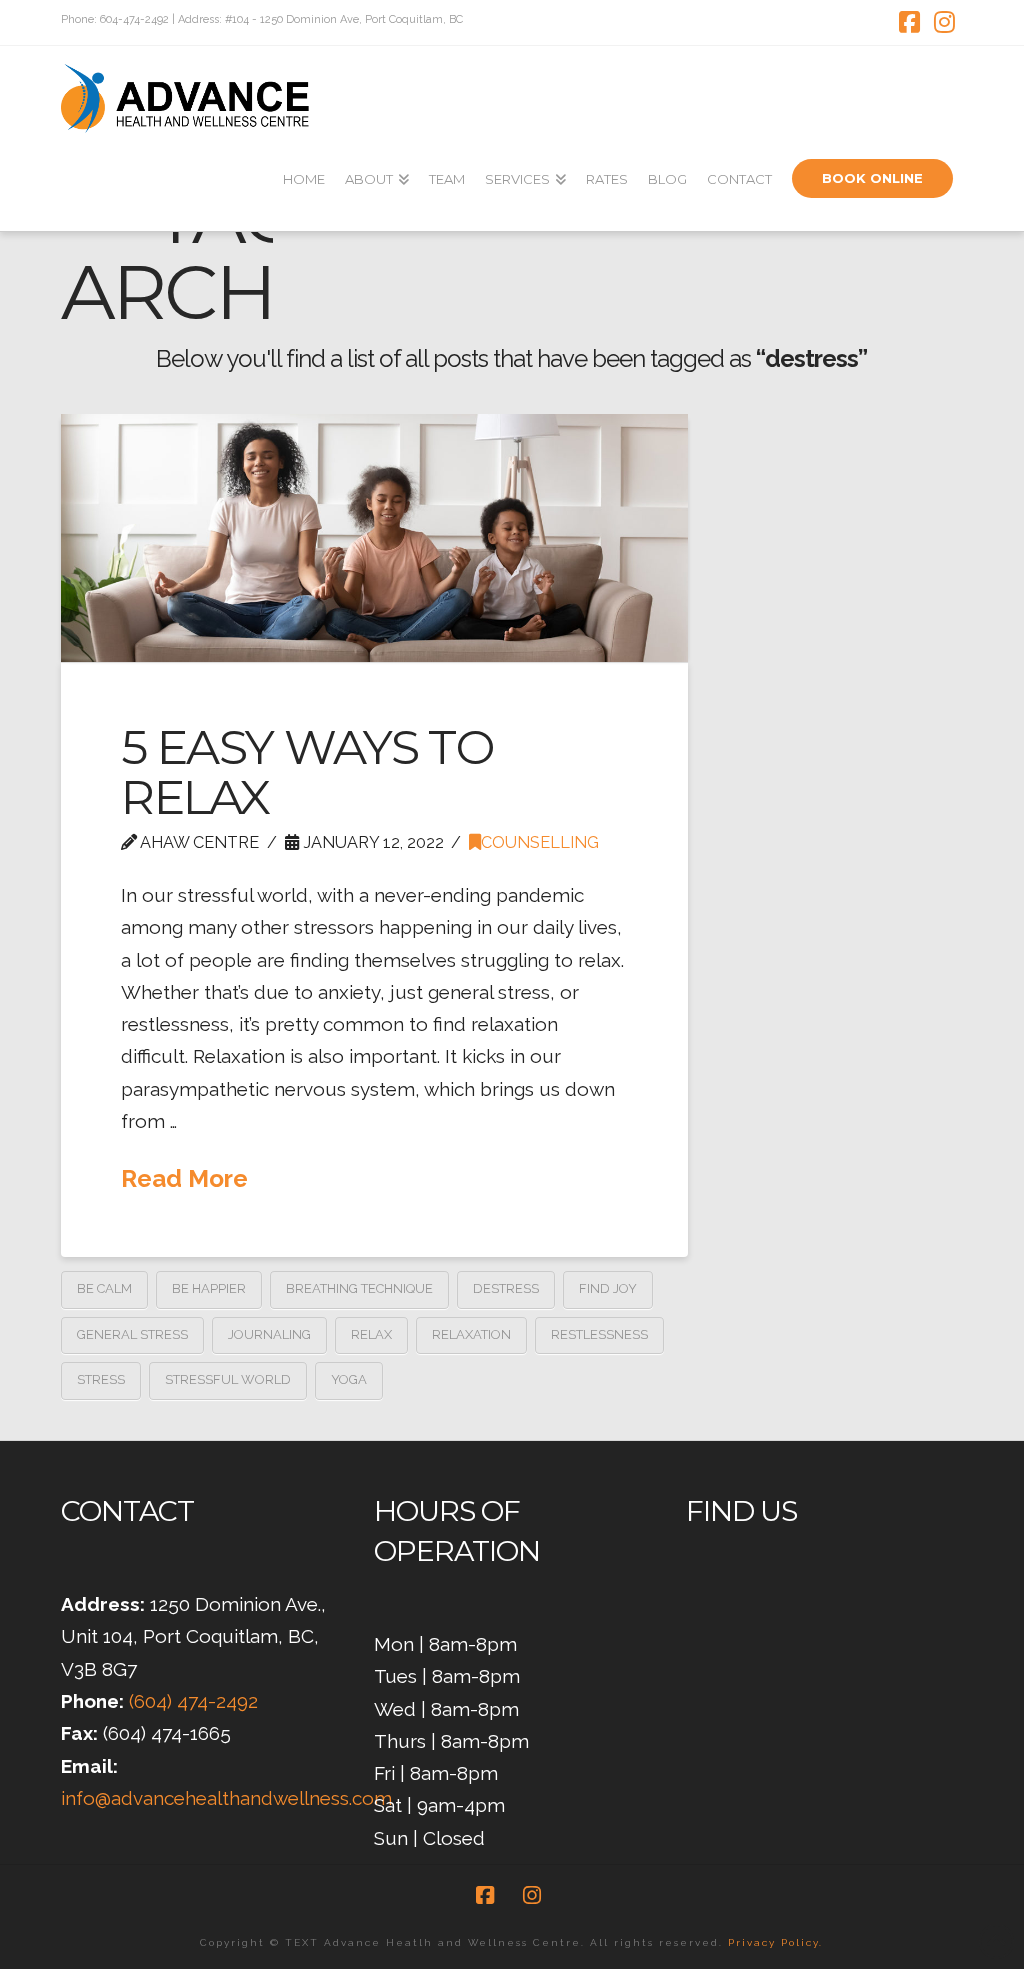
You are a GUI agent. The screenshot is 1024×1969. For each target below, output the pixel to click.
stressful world (228, 1379)
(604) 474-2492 (193, 1701)
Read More (184, 1178)
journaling (269, 1334)
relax (371, 1334)
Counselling (540, 842)
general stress (132, 1334)
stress (101, 1379)
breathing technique (359, 1288)
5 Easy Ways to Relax (307, 772)
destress (506, 1288)
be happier (209, 1288)
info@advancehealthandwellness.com (226, 1798)
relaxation (471, 1334)
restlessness (599, 1334)
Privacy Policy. (775, 1942)
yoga (349, 1379)
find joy (608, 1288)
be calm (104, 1288)
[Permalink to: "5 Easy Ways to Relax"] (374, 538)
